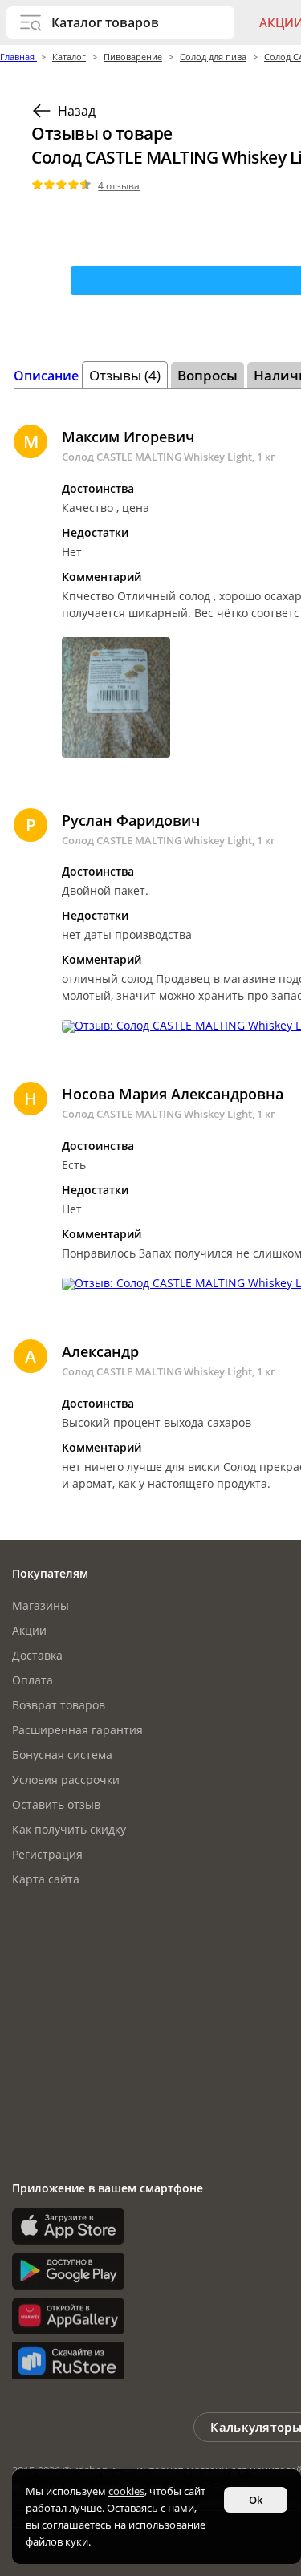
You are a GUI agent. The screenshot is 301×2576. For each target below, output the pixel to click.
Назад (77, 111)
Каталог (69, 57)
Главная (18, 57)
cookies (126, 2491)
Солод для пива (213, 57)
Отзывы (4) (125, 375)
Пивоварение (133, 57)
